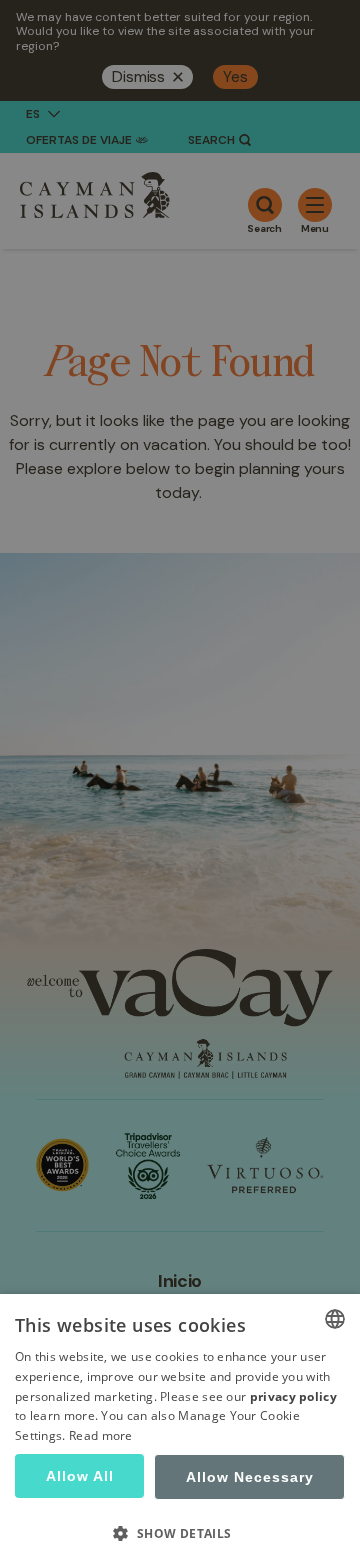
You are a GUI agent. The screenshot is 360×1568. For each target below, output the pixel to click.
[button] (180, 1533)
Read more (101, 1435)
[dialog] (180, 1431)
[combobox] (335, 1319)
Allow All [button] (80, 1476)
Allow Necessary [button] (250, 1477)
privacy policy (293, 1396)
